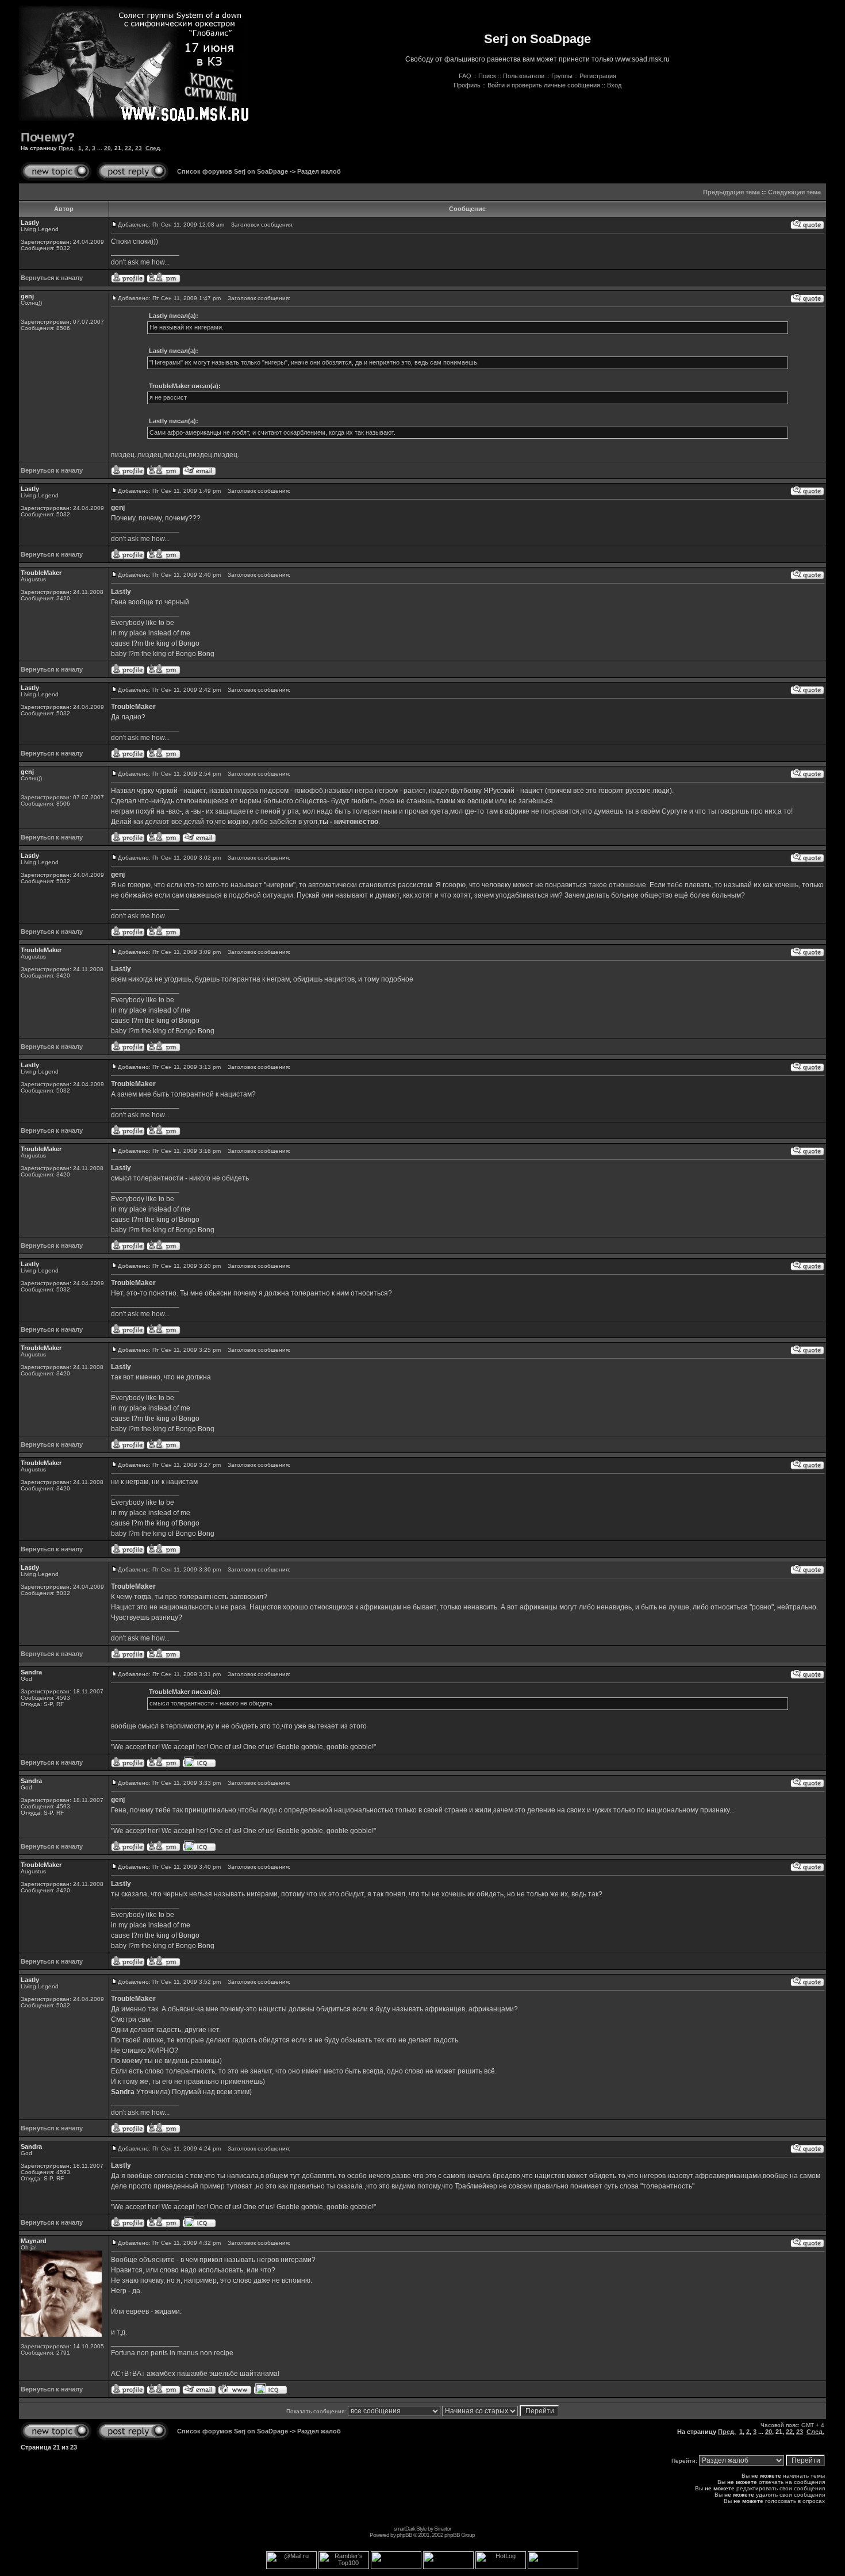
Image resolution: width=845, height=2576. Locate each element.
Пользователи (524, 76)
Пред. (67, 148)
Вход (614, 85)
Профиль (467, 85)
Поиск (487, 76)
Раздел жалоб (319, 171)
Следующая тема (794, 192)
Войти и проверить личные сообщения (544, 85)
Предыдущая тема (731, 192)
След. (153, 148)
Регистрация (598, 76)
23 (139, 148)
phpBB (404, 2535)
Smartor (442, 2529)
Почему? (48, 137)
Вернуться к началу (52, 278)
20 (107, 148)
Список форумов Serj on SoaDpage (233, 171)
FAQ (465, 76)
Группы (562, 76)
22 (128, 148)
